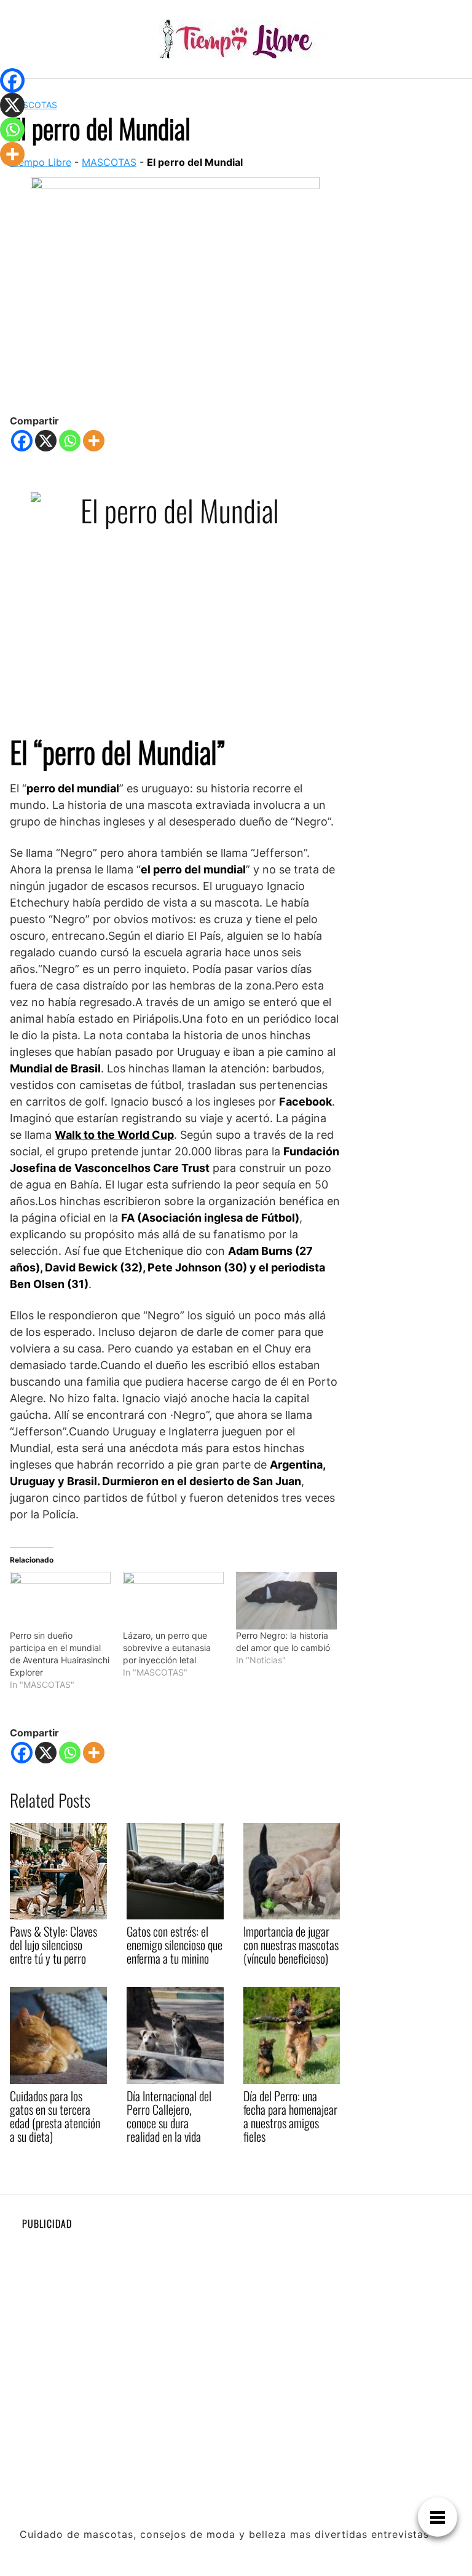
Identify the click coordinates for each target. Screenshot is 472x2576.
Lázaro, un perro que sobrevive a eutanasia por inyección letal (167, 1648)
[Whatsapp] (70, 441)
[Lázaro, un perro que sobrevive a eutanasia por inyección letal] (173, 1601)
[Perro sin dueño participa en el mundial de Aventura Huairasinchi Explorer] (60, 1601)
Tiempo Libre (41, 162)
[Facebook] (22, 441)
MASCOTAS (33, 105)
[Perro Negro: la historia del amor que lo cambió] (286, 1601)
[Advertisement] (236, 2325)
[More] (94, 441)
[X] (46, 441)
